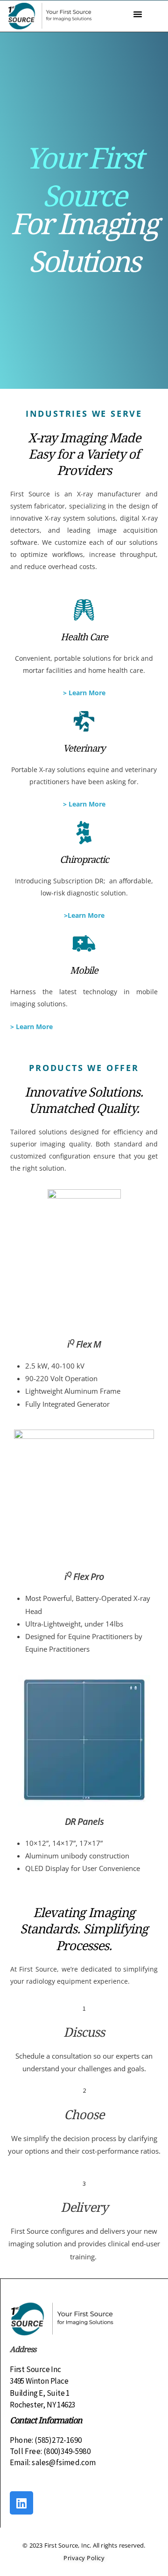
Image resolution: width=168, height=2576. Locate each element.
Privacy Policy (84, 2558)
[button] (138, 14)
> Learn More (84, 693)
